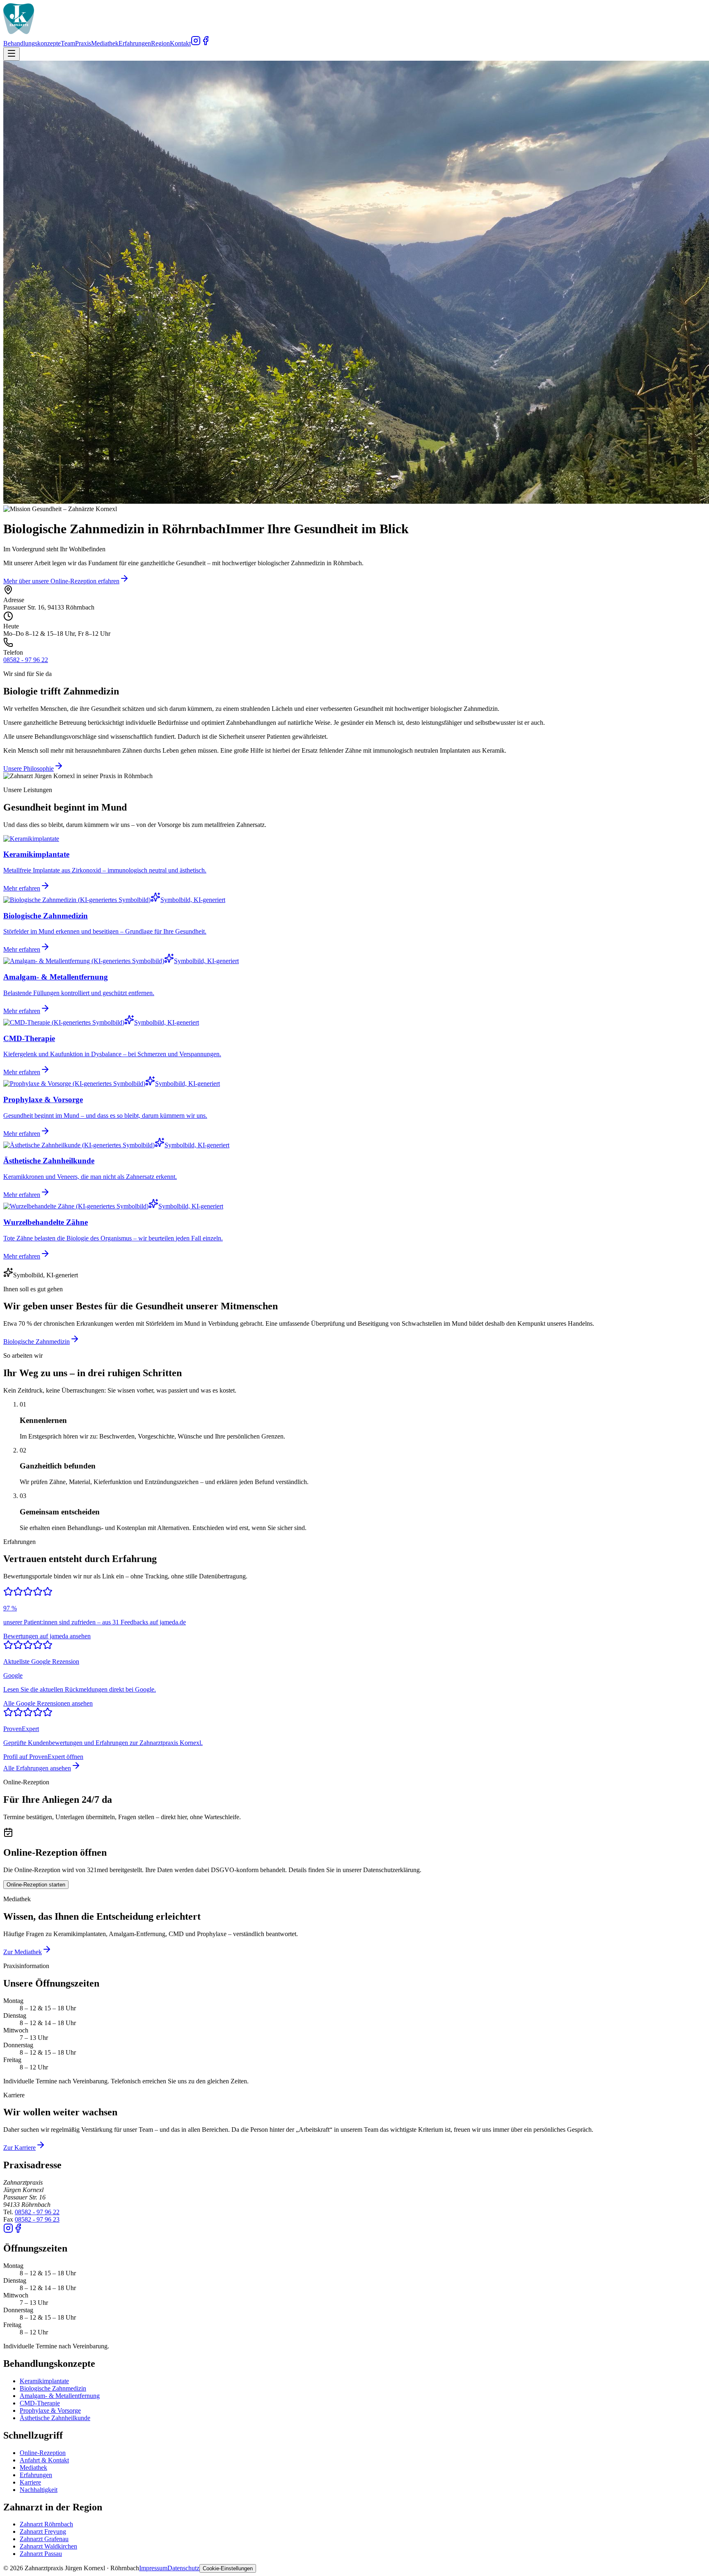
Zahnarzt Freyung (43, 2531)
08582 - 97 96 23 (37, 2219)
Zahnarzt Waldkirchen (48, 2546)
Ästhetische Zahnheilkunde (55, 2418)
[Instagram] (196, 43)
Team (68, 43)
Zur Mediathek (23, 1952)
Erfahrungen (135, 43)
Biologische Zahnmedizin (37, 1342)
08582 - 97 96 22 (26, 660)
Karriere (30, 2482)
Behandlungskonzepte (32, 43)
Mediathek (105, 43)
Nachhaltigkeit (39, 2490)
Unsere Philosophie (29, 768)
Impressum (153, 2568)
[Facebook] (206, 43)
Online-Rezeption (43, 2453)
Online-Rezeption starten (36, 1885)
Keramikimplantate (44, 2381)
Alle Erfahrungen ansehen (37, 1768)
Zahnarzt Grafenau (44, 2539)
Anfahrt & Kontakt (44, 2460)
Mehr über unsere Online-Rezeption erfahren (61, 581)
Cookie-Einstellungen (228, 2568)
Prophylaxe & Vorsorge (50, 2410)
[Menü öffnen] (11, 54)
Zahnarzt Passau (41, 2554)
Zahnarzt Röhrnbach (46, 2524)
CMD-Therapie (40, 2403)
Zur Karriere (19, 2148)
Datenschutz (183, 2568)
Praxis (83, 43)
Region (160, 43)
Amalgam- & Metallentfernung (60, 2396)
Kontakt (180, 43)
